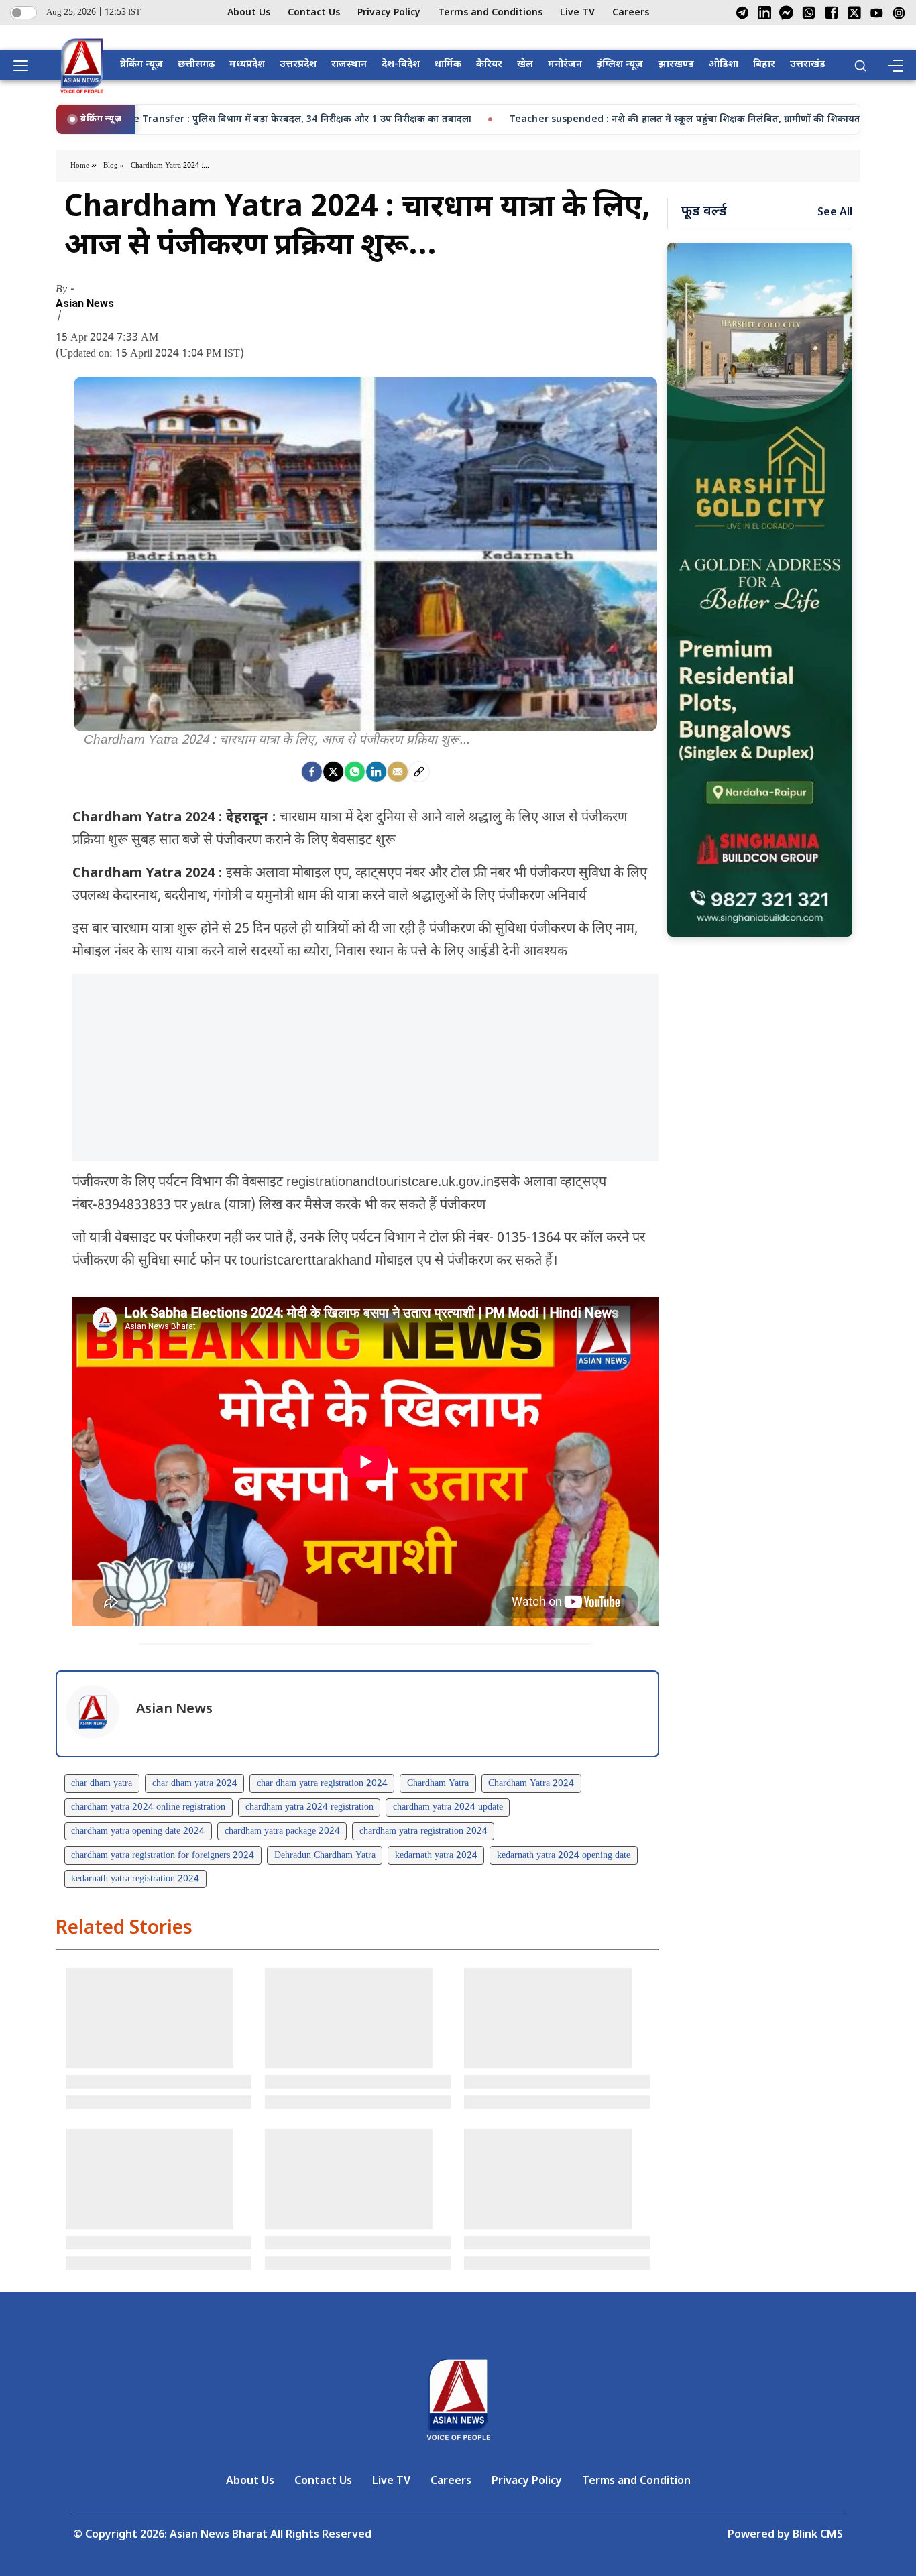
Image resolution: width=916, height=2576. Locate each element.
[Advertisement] (365, 1067)
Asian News (85, 304)
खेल (525, 65)
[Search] (860, 66)
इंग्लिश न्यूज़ (620, 65)
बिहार (764, 65)
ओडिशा (724, 65)
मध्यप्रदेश (247, 65)
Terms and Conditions (490, 13)
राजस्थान (349, 65)
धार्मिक (448, 65)
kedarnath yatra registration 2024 (135, 1879)
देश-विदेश (401, 65)
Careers (631, 13)
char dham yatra (102, 1784)
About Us (249, 13)
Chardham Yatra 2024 (531, 1784)
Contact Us (314, 13)
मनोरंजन (565, 65)
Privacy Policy (389, 13)
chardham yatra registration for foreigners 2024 (163, 1856)
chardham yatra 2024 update (448, 1807)
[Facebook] (832, 13)
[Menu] (895, 66)
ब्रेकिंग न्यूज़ (141, 65)
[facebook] (312, 772)
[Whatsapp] (355, 772)
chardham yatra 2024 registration (309, 1807)
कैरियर (489, 65)
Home (81, 166)
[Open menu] (25, 66)
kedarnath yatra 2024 (436, 1856)
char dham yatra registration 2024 (322, 1784)
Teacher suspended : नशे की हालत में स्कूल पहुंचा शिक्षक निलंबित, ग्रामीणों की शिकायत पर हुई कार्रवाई (445, 120)
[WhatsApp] (809, 13)
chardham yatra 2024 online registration (148, 1807)
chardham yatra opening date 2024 (138, 1831)
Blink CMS (818, 2535)
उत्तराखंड (808, 65)
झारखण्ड (676, 65)
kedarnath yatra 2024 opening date (564, 1856)
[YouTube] (877, 13)
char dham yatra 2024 (195, 1784)
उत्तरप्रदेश (298, 65)
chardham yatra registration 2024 (423, 1831)
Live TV (577, 13)
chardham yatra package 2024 (282, 1831)
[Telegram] (742, 13)
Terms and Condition (636, 2482)
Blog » (114, 166)
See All (835, 213)
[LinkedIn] (764, 13)
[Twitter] (333, 772)
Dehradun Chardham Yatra (325, 1856)
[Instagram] (899, 13)
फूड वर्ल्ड (704, 212)
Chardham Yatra (438, 1784)
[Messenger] (786, 13)
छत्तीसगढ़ (196, 65)
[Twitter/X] (854, 13)
